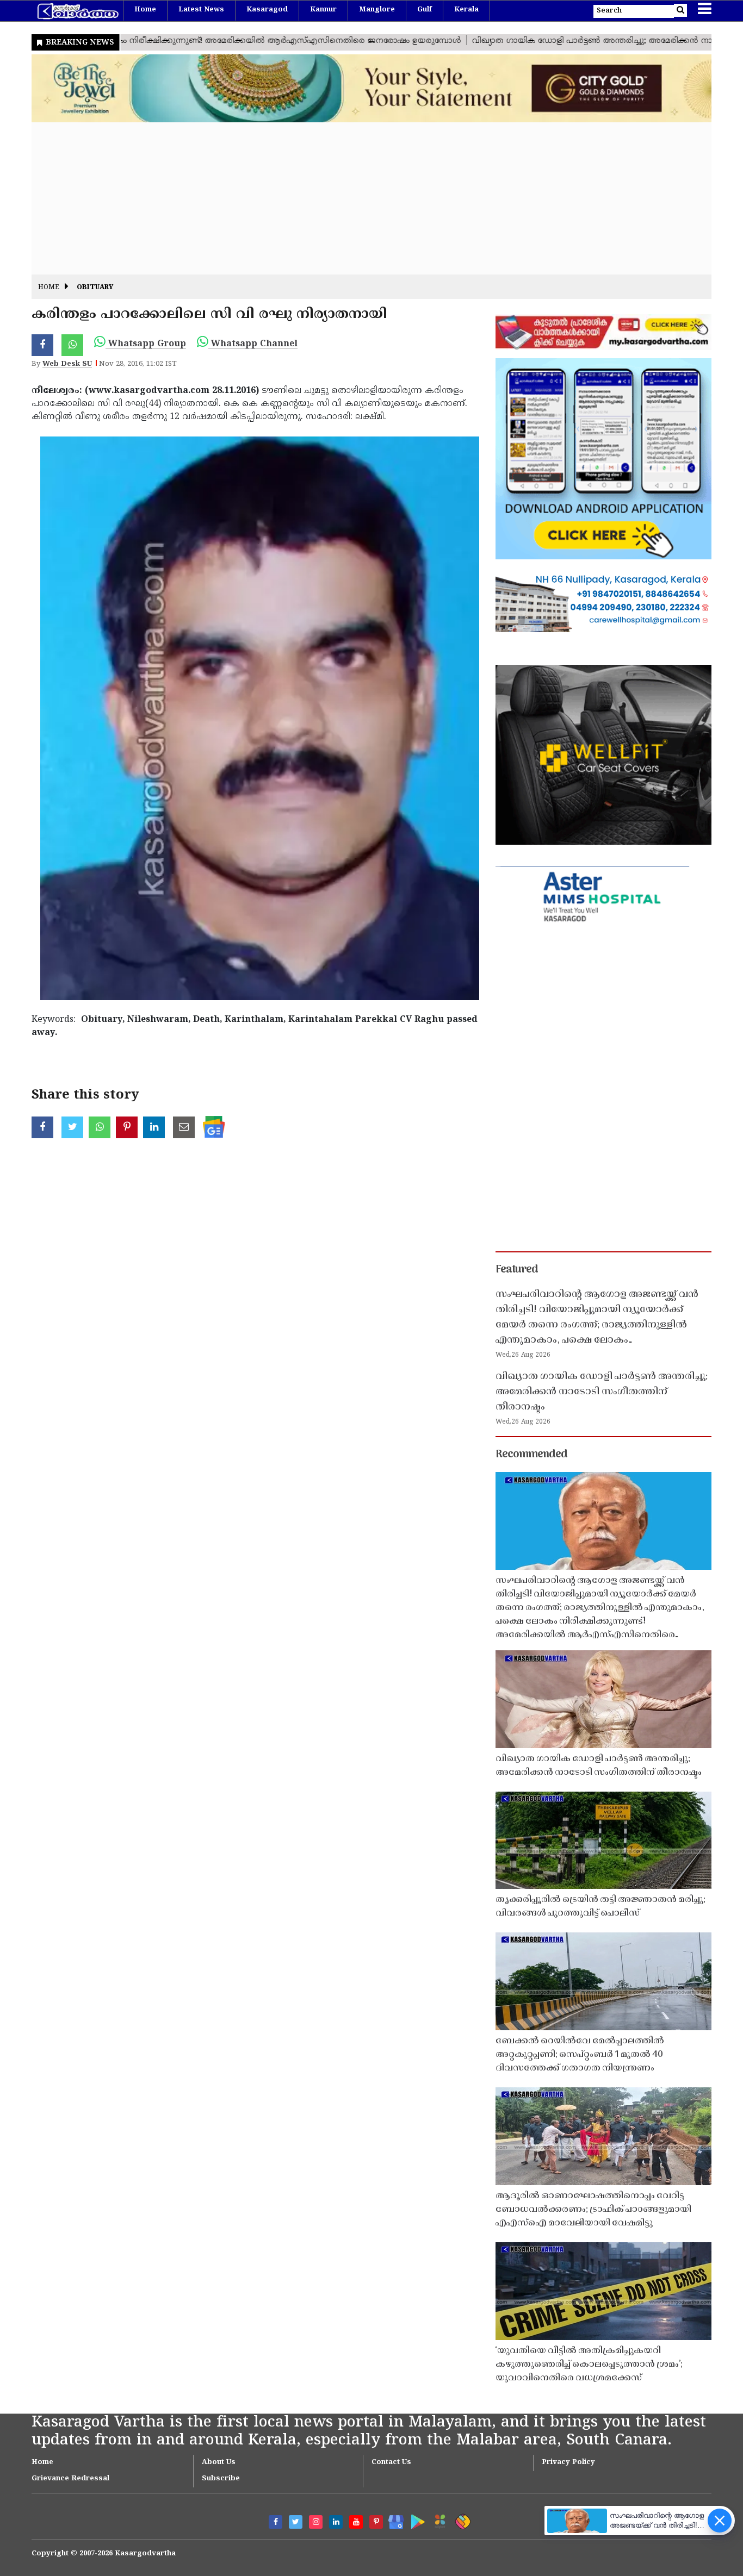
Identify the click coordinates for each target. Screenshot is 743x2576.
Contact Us (391, 2462)
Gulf (425, 10)
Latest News (201, 10)
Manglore (377, 10)
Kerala (466, 10)
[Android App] (415, 2520)
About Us (219, 2462)
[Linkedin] (336, 2522)
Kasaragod (267, 10)
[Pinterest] (376, 2522)
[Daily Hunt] (438, 2520)
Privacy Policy (568, 2462)
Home (145, 10)
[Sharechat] (461, 2520)
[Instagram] (316, 2522)
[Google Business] (392, 2520)
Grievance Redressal (70, 2479)
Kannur (323, 10)
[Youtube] (356, 2522)
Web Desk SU (67, 364)
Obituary (95, 288)
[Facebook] (275, 2522)
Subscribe (221, 2479)
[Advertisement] (358, 198)
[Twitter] (296, 2522)
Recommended (531, 1455)
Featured (517, 1270)
